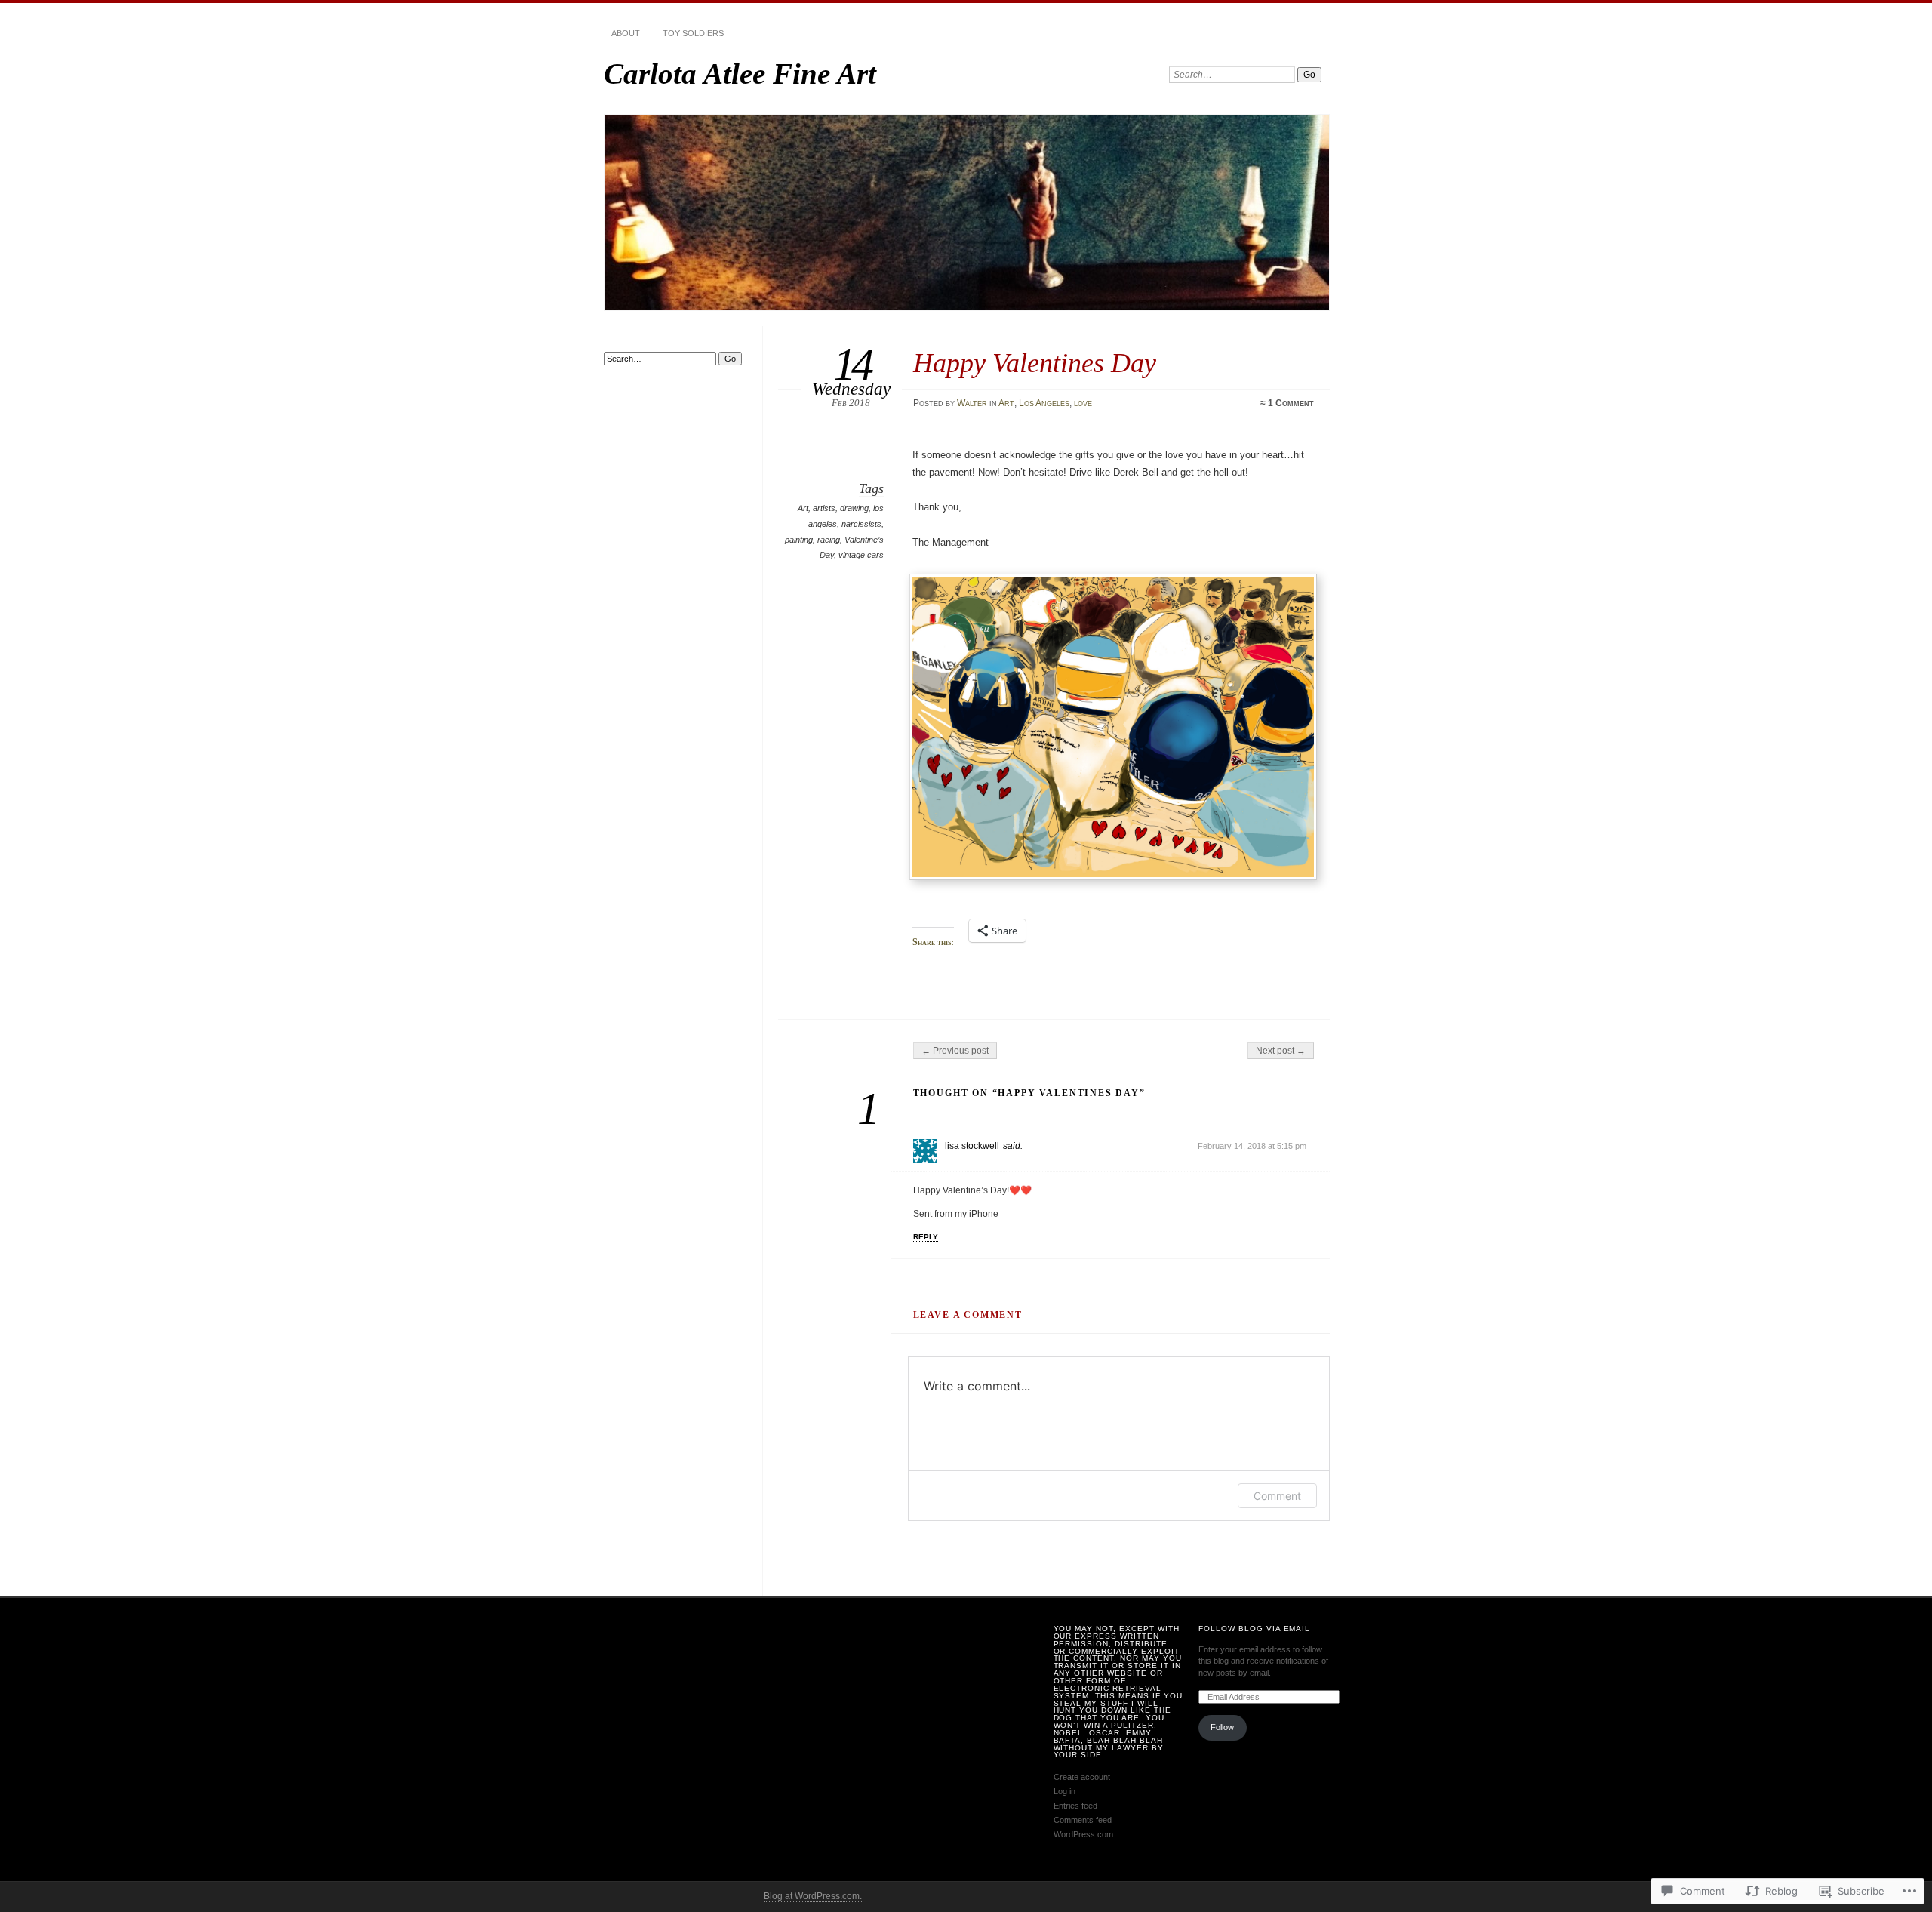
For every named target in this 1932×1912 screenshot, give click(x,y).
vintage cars (861, 555)
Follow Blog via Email (1255, 1629)
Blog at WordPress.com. (813, 1896)
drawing (854, 508)
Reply (926, 1237)
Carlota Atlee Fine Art (740, 74)
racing (829, 540)
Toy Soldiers (693, 33)
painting (799, 540)
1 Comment (1291, 403)
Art (1006, 403)
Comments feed (1083, 1820)
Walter (972, 403)
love (1083, 403)
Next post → (1281, 1051)
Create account (1082, 1777)
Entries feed (1075, 1806)
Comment (1277, 1496)
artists (824, 508)
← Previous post (955, 1051)
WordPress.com (1083, 1834)
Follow (1222, 1727)
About (626, 33)
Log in (1064, 1791)
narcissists (861, 524)
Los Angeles (1044, 403)
